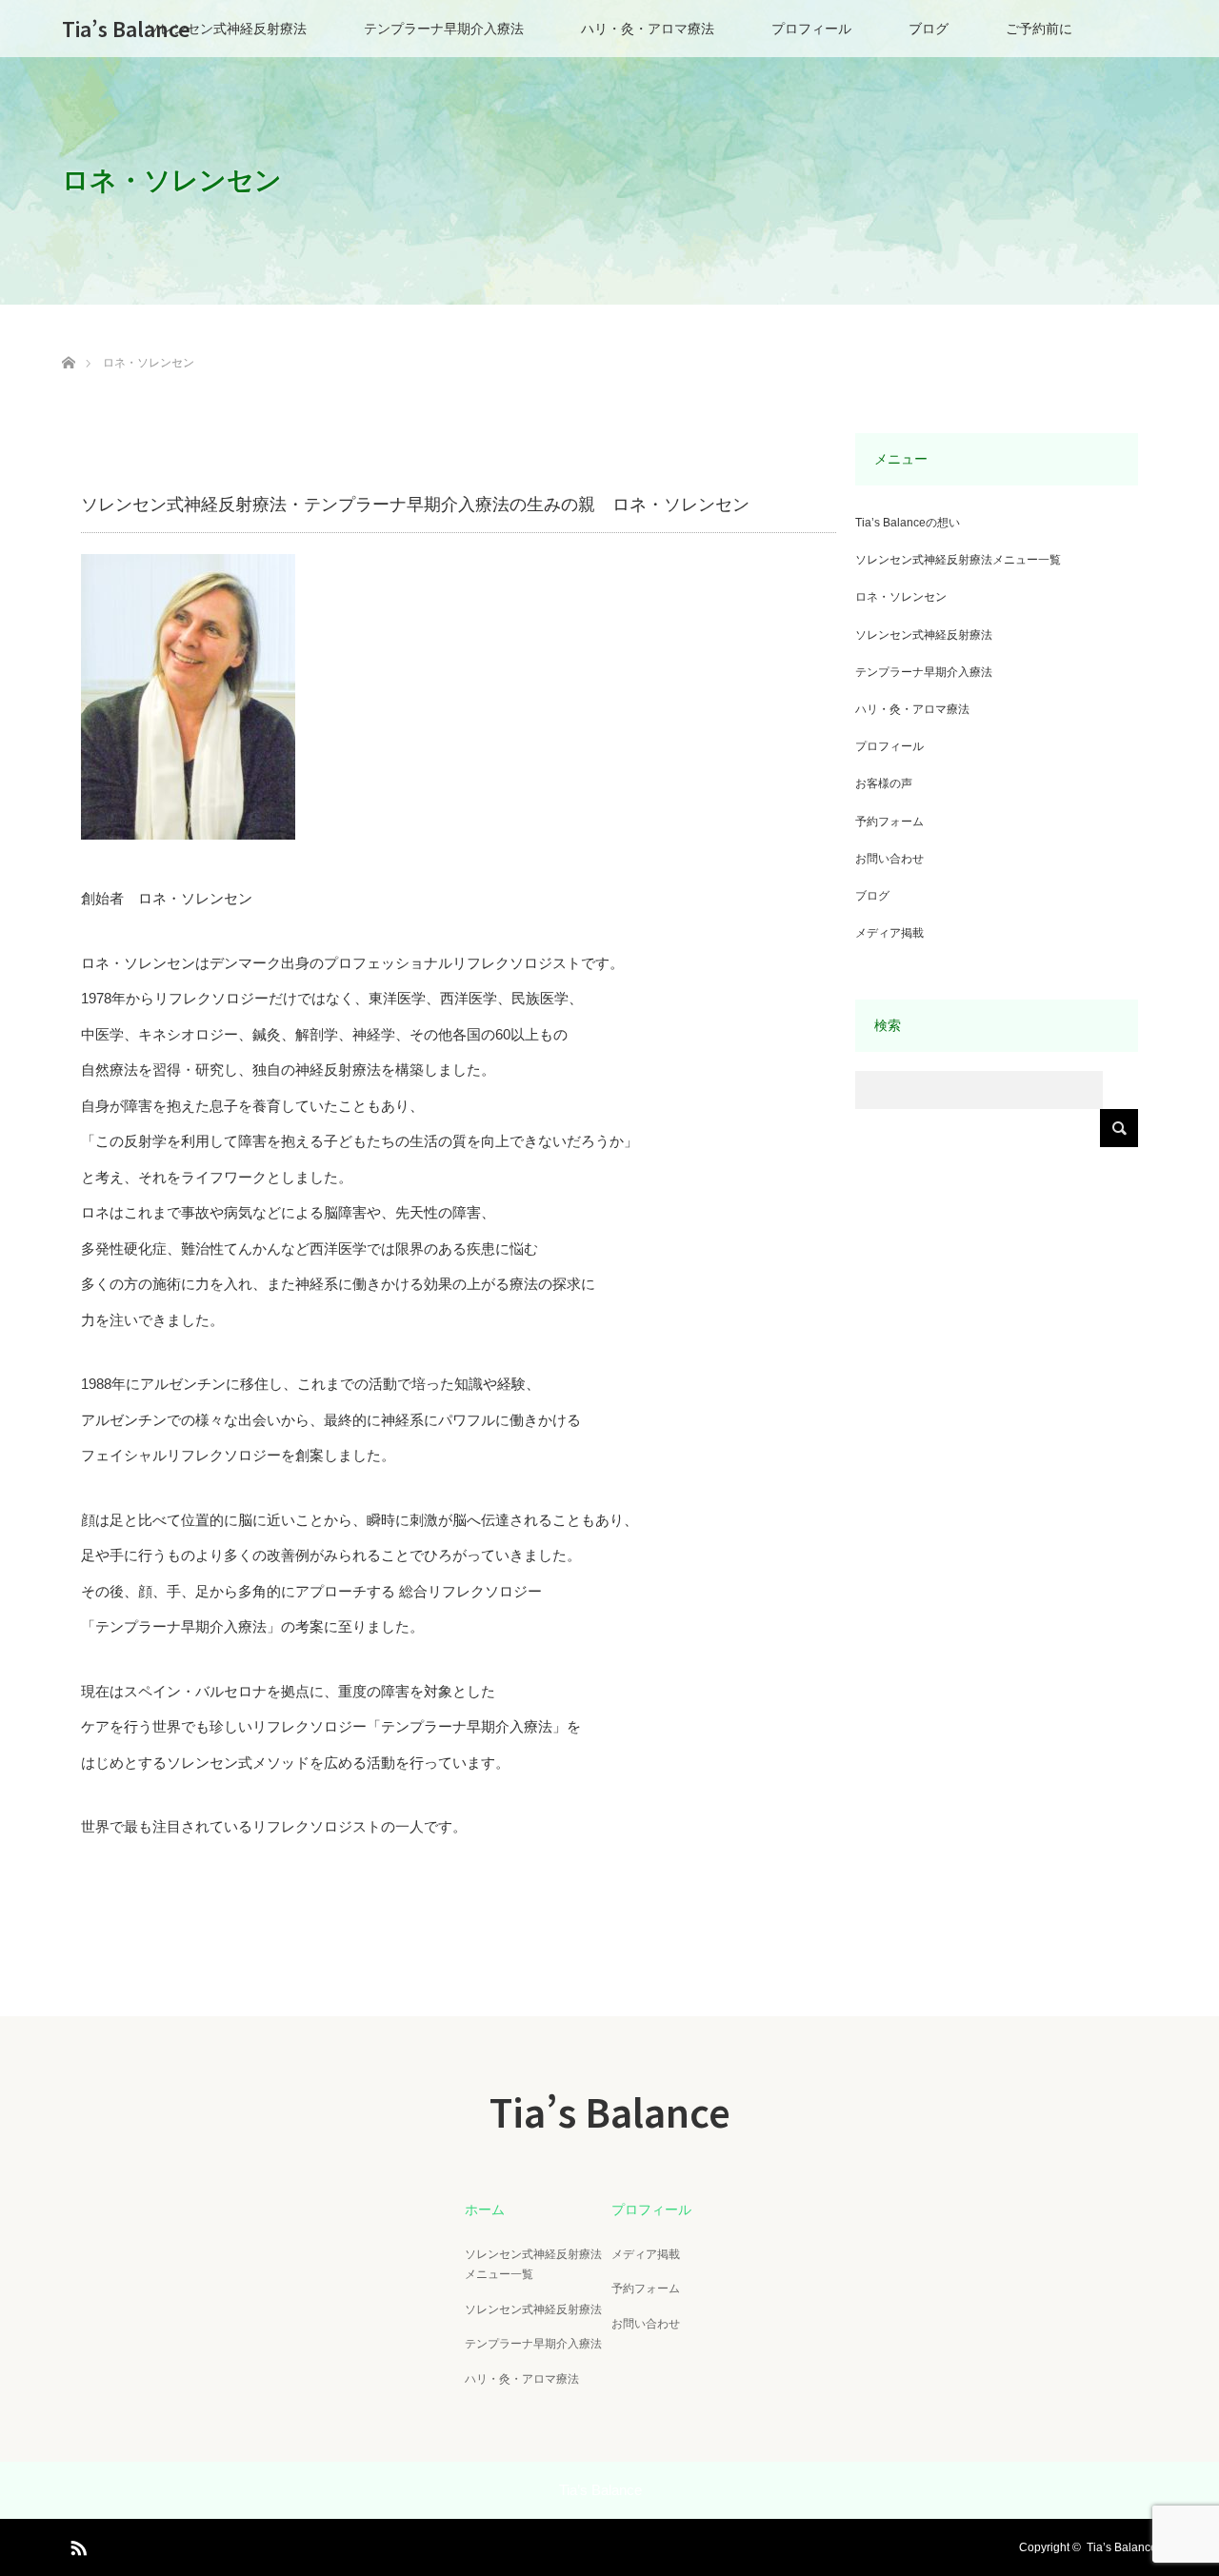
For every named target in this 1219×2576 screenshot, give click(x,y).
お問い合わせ (889, 859)
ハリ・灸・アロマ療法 (648, 29)
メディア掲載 (889, 933)
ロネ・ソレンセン (901, 597)
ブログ (929, 29)
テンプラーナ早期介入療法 (444, 29)
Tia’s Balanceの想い (908, 523)
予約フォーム (889, 822)
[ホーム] (68, 340)
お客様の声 (884, 783)
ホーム (485, 2209)
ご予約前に (1039, 29)
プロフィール (811, 29)
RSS (76, 2545)
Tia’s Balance (126, 29)
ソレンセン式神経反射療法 (227, 29)
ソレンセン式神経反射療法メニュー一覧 (958, 560)
